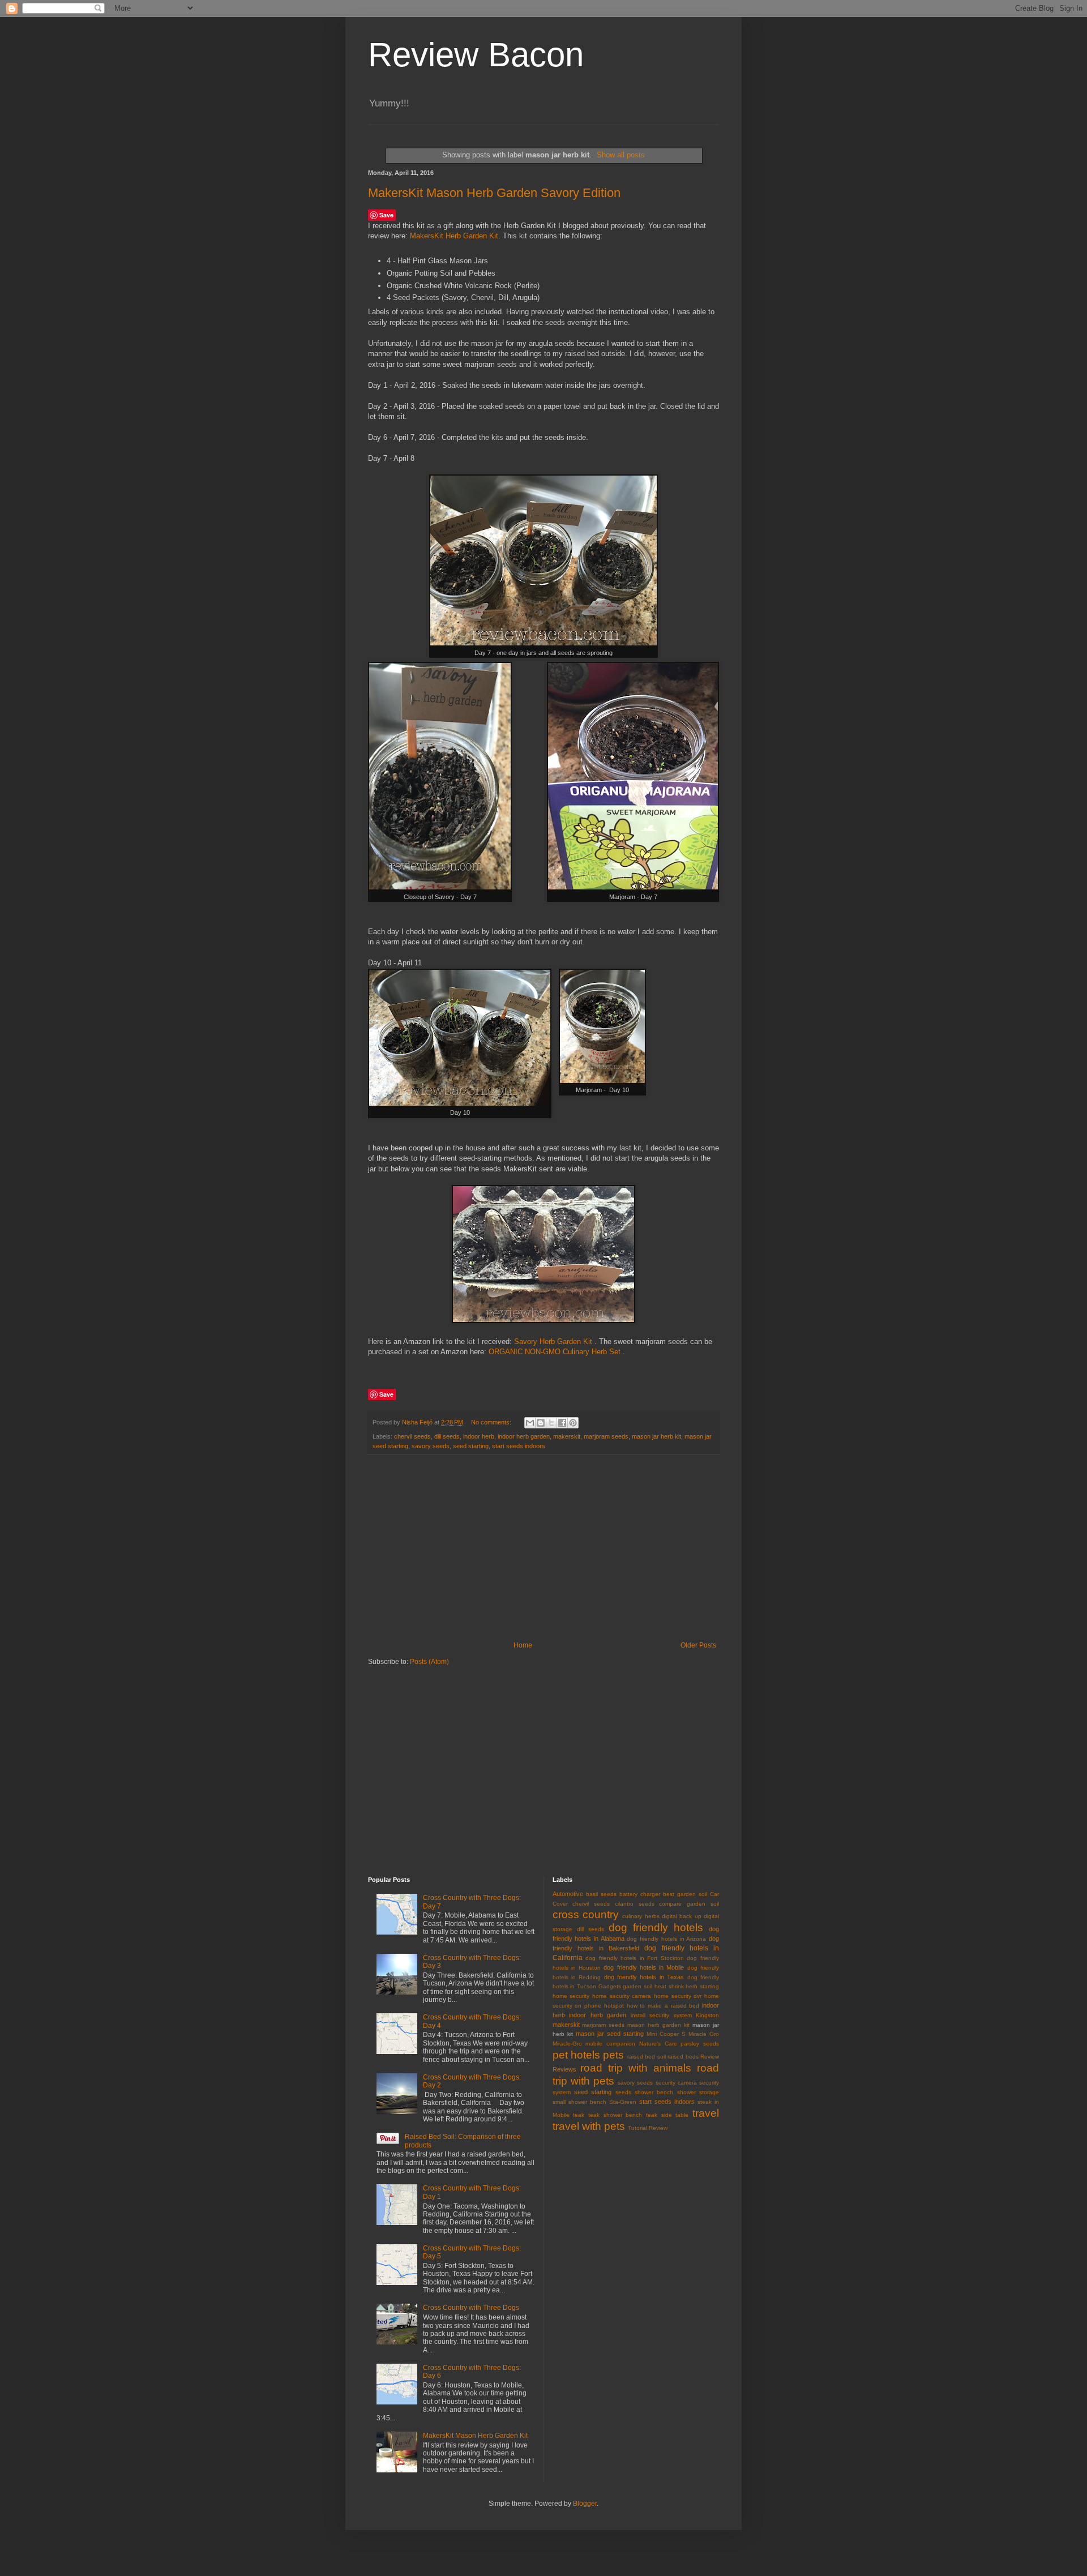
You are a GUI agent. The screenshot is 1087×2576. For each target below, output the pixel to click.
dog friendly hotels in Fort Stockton (635, 1958)
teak (579, 2115)
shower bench (654, 2092)
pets (613, 2055)
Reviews (564, 2069)
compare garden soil (689, 1904)
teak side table (667, 2115)
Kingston (707, 2015)
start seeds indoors (519, 1446)
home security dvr (678, 1996)
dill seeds (447, 1436)
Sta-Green (623, 2102)
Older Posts (698, 1645)
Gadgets (610, 1986)
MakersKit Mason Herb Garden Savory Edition (494, 193)
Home (523, 1645)
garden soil (637, 1986)
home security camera (622, 1996)
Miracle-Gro (567, 2044)
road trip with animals (636, 2068)
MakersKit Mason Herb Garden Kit (475, 2436)
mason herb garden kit (658, 2025)
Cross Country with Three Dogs (471, 2308)
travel (706, 2113)
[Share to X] (551, 1423)
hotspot (614, 2006)
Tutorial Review (648, 2128)
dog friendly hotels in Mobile (644, 1967)
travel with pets (589, 2126)
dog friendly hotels (656, 1927)
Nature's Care (658, 2044)
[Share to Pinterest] (573, 1423)
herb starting (702, 1986)
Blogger (585, 2504)
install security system (661, 2015)
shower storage (698, 2092)
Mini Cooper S (666, 2034)
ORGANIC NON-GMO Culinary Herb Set (555, 1352)
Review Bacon (476, 55)
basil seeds (601, 1894)
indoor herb (479, 1436)
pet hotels (576, 2055)
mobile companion (610, 2044)
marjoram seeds (606, 1436)
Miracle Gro (704, 2034)
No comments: (492, 1422)
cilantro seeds (635, 1904)
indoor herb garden (524, 1436)
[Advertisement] (543, 1548)
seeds (623, 2092)
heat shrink (669, 1986)
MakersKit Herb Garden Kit (454, 236)
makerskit (567, 1436)
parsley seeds (700, 2044)
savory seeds (431, 1446)
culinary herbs (641, 1916)
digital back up (682, 1916)
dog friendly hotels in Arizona (666, 1939)
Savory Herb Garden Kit (553, 1342)
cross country (586, 1914)
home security (571, 1996)
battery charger (640, 1894)
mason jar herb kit (656, 1436)
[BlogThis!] (541, 1423)
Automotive (568, 1894)
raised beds (683, 2057)
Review (710, 2057)
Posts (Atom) (429, 1662)
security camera (676, 2083)
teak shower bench (615, 2115)
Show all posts (621, 155)
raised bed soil (647, 2057)
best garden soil (685, 1894)
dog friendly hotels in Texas (644, 1977)
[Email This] (530, 1423)
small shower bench (579, 2102)
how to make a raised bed (663, 2006)
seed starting (471, 1446)
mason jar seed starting (610, 2034)
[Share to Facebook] (562, 1423)
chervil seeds (412, 1436)
